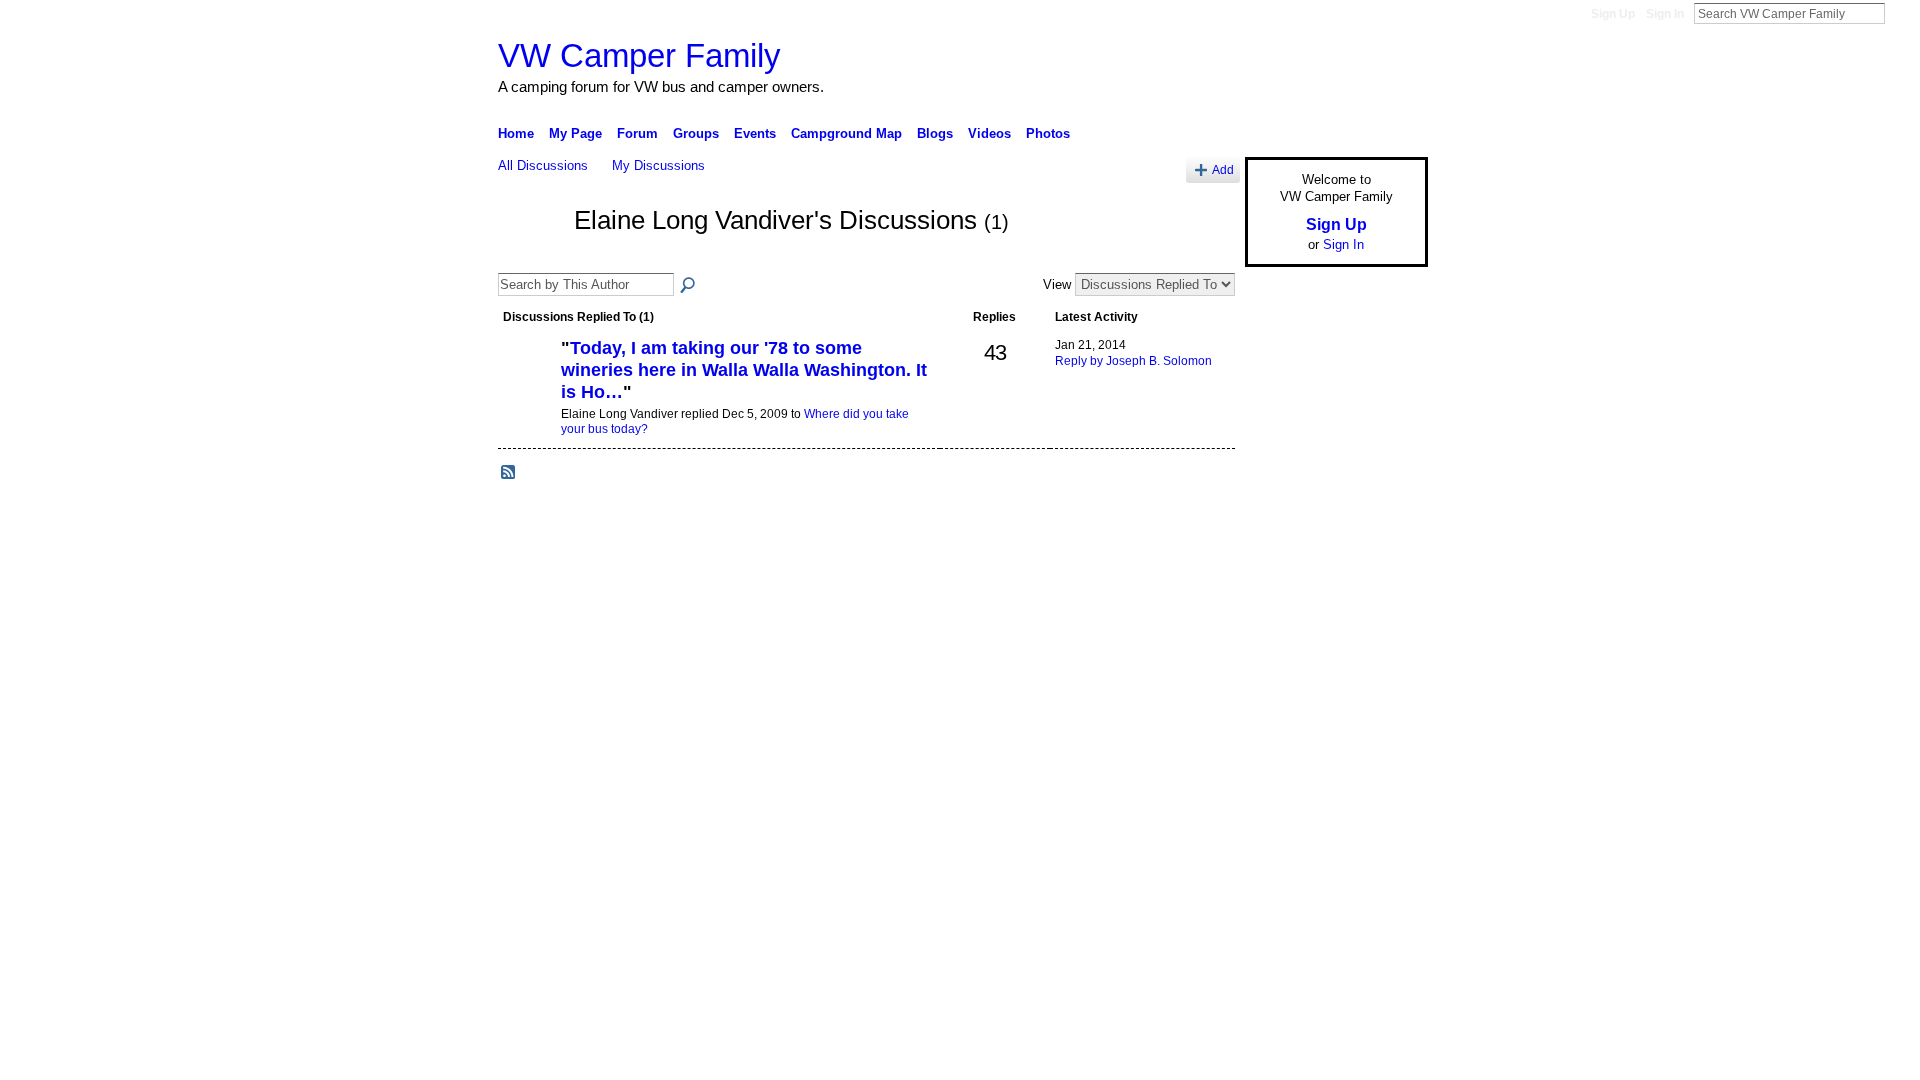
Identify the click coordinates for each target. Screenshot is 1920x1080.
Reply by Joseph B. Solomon (1133, 361)
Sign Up (1613, 14)
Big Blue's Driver (649, 585)
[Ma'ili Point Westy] (527, 382)
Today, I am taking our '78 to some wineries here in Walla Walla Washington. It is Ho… (744, 369)
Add (1223, 169)
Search (1901, 13)
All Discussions (543, 165)
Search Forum (689, 286)
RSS (509, 473)
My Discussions (658, 165)
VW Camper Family (639, 55)
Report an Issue (1280, 585)
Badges (1201, 585)
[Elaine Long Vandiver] (530, 257)
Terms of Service (1383, 585)
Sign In (1665, 14)
